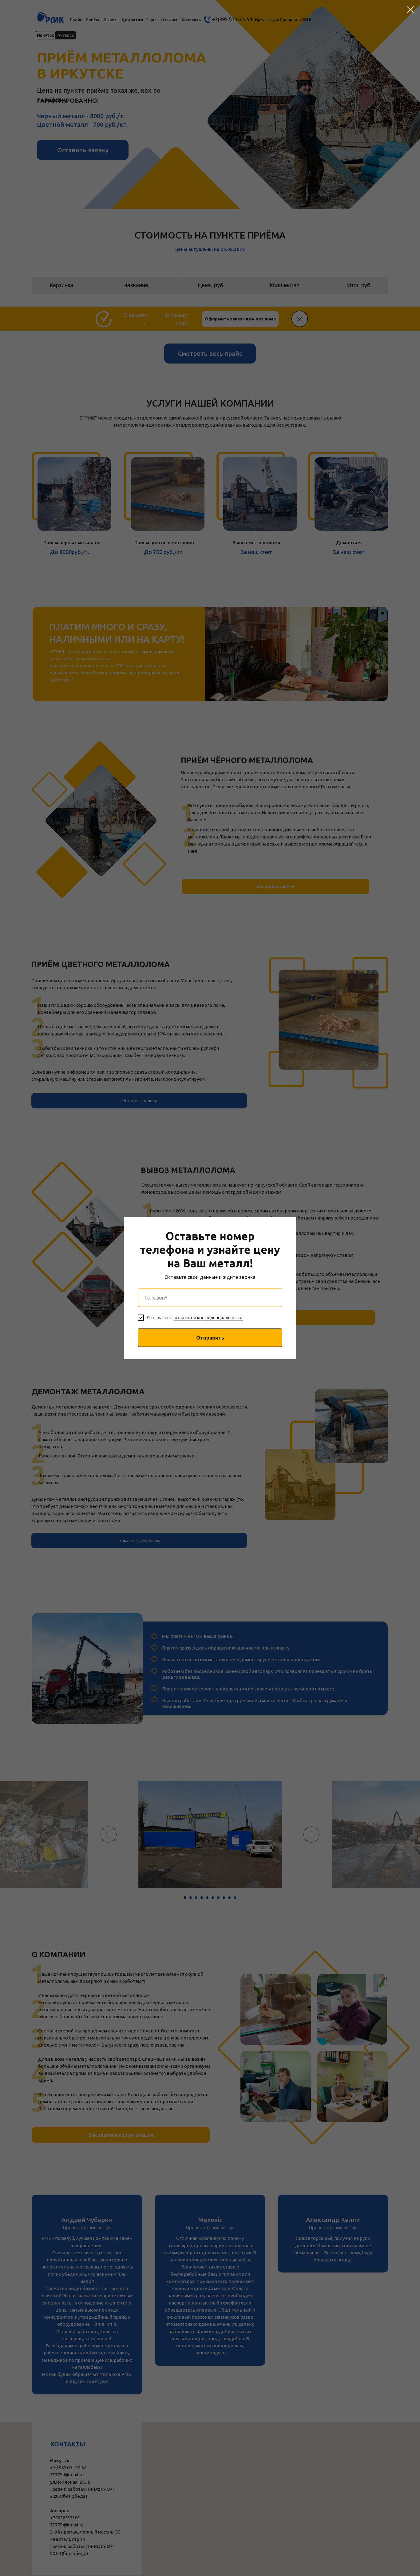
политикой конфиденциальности (208, 1318)
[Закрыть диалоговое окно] (410, 10)
